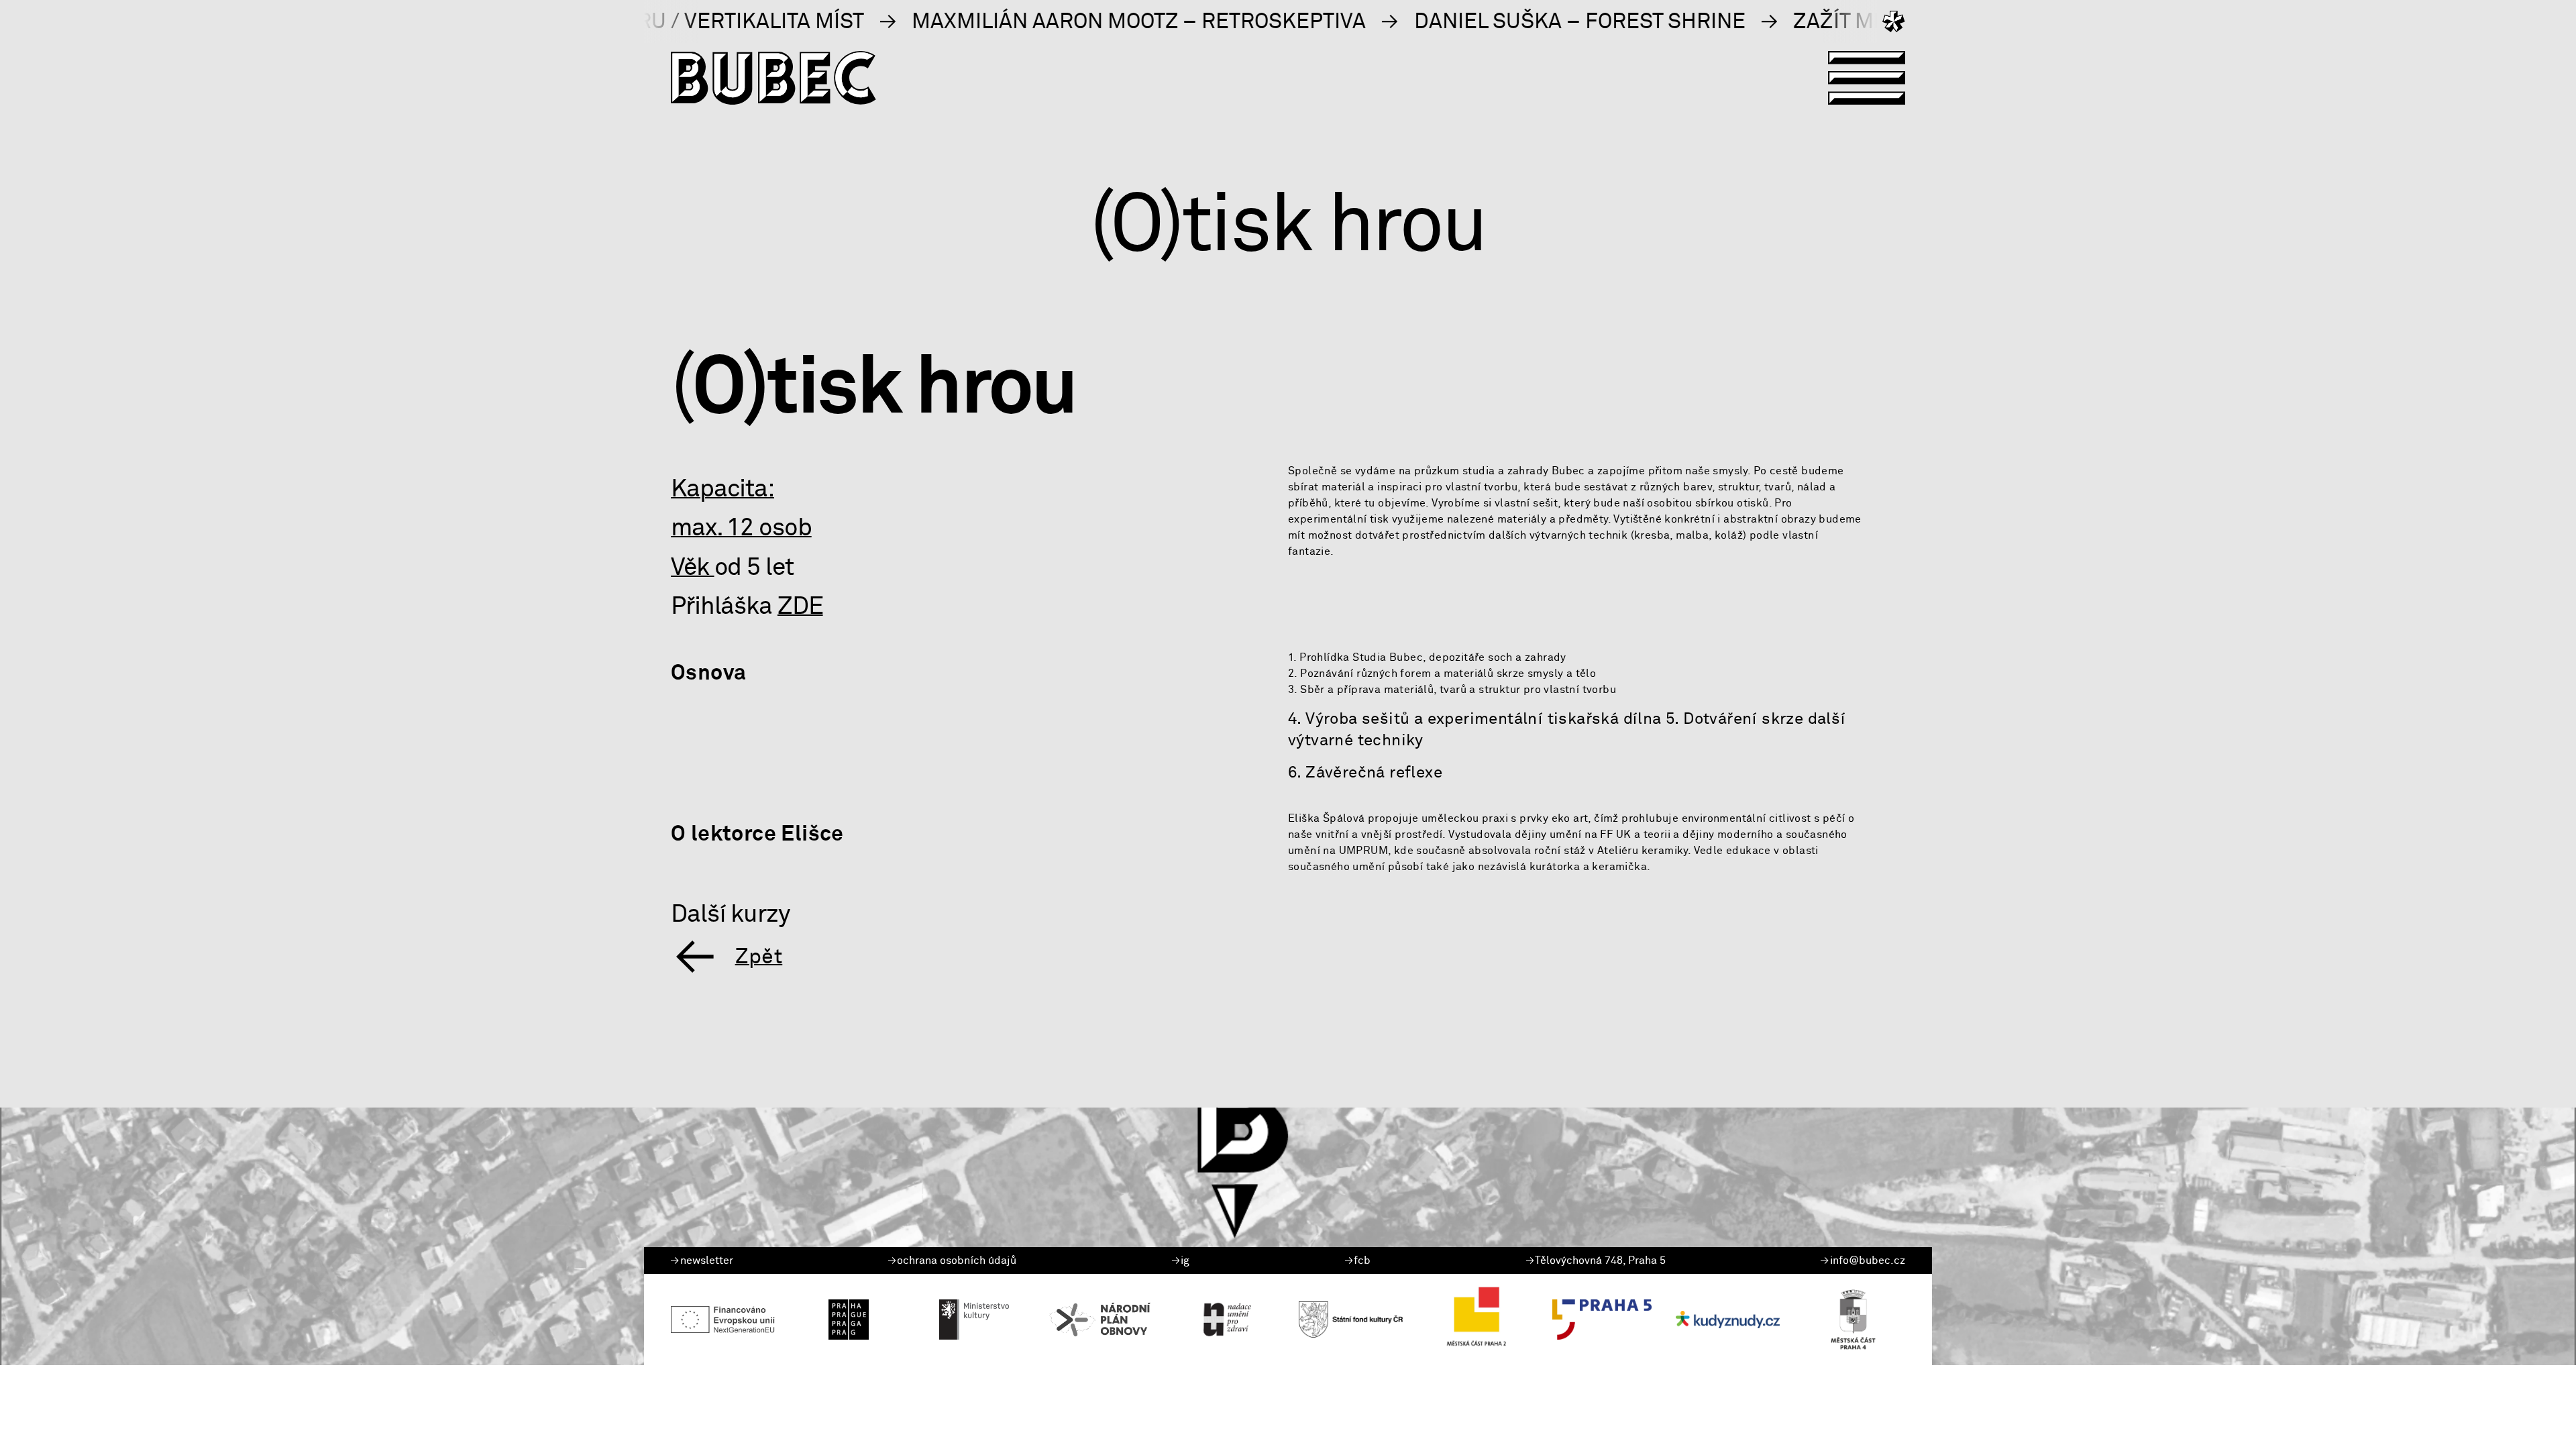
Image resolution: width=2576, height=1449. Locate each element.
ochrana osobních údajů (957, 1260)
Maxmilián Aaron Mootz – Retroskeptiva (975, 21)
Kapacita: (722, 489)
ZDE (800, 606)
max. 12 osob (741, 528)
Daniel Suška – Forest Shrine (1415, 21)
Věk (693, 567)
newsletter (707, 1260)
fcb (1362, 1260)
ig (1185, 1260)
